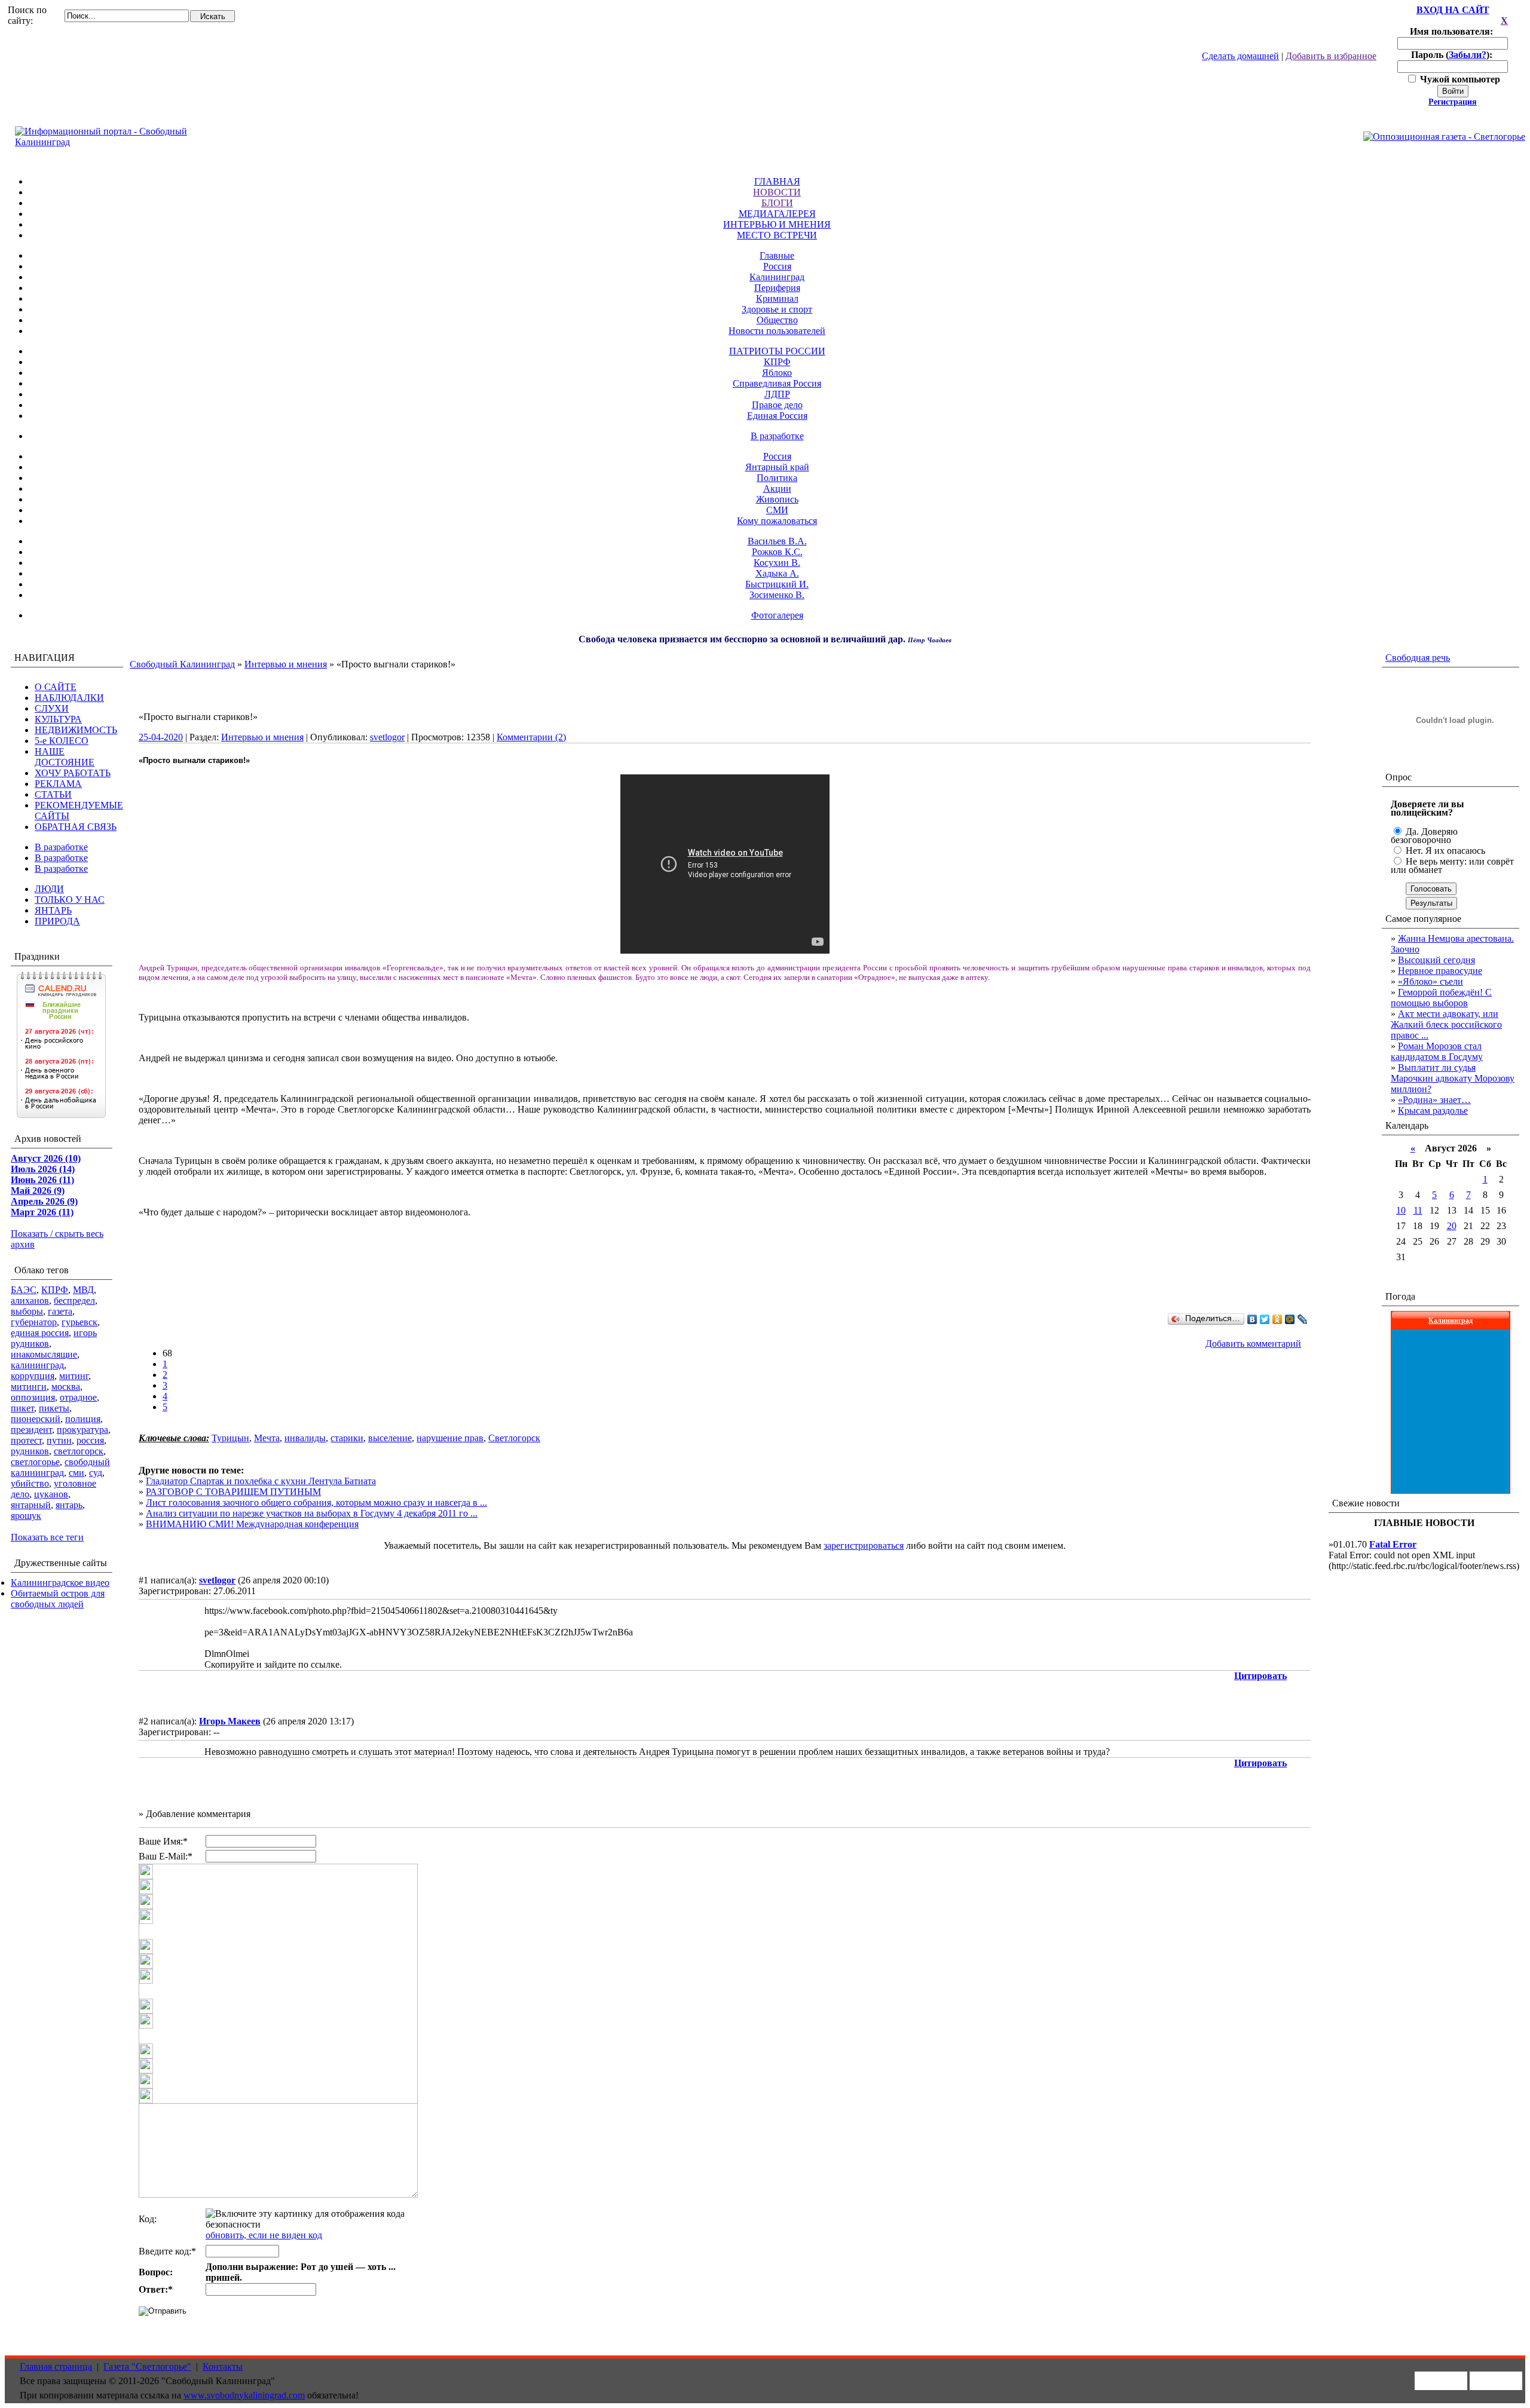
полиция (83, 1419)
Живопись (777, 499)
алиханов (30, 1300)
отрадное (78, 1397)
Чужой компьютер (1459, 79)
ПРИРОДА (57, 921)
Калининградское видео (60, 1583)
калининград (37, 1365)
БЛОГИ (777, 203)
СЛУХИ (52, 708)
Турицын (230, 1438)
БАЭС (24, 1290)
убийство (30, 1483)
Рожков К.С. (777, 552)
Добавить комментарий (1253, 1344)
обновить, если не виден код (264, 2235)
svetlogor (387, 737)
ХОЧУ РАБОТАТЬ (73, 773)
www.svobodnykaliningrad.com (244, 2395)
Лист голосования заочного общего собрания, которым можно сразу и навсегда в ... (316, 1502)
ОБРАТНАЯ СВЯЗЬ (76, 827)
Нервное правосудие (1440, 971)
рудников (30, 1451)
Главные (777, 255)
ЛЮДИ (49, 889)
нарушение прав (450, 1438)
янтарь (69, 1505)
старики (347, 1438)
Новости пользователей (777, 331)
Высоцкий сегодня (1436, 960)
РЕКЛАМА (58, 784)
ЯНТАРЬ (53, 910)
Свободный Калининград (182, 664)
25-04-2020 (161, 737)
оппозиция (33, 1397)
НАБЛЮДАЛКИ (69, 698)
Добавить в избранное (1331, 56)
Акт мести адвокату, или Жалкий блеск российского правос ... (1446, 1024)
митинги (29, 1387)
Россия (777, 266)
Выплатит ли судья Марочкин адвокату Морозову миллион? (1453, 1078)
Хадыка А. (777, 573)
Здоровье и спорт (777, 309)
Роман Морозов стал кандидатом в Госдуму (1437, 1051)
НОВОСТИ (777, 192)
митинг (74, 1376)
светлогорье (35, 1462)
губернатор (34, 1322)
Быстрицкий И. (777, 584)
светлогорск (79, 1451)
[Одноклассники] (1277, 1319)
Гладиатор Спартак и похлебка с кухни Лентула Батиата (261, 1481)
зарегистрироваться (864, 1545)
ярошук (26, 1516)
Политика (777, 478)
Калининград (777, 277)
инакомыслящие (44, 1354)
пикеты (54, 1408)
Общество (777, 320)
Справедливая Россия (777, 383)
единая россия (40, 1333)
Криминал (777, 298)
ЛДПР (777, 394)
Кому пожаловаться (777, 521)
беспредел (74, 1300)
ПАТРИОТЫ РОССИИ (777, 351)
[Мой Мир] (1290, 1319)
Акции (777, 488)
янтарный (31, 1505)
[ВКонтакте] (1252, 1319)
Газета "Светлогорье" (147, 2366)
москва (66, 1387)
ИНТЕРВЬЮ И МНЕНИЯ (777, 224)
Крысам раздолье (1433, 1110)
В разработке (777, 436)
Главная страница (56, 2366)
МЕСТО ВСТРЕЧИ (777, 235)
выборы (27, 1311)
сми (76, 1473)
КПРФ (777, 362)
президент (31, 1430)
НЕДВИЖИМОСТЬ (76, 730)
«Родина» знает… (1434, 1100)
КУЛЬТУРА (58, 719)
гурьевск (79, 1322)
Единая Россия (777, 416)
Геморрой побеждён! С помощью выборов (1441, 998)
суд (96, 1473)
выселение (390, 1438)
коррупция (33, 1376)
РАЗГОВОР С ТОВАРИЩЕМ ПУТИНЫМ (233, 1492)
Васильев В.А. (777, 541)
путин (59, 1440)
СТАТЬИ (53, 794)
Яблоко (777, 373)
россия (90, 1440)
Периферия (777, 288)
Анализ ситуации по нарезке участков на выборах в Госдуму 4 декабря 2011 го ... (312, 1513)
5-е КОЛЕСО (62, 741)
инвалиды (305, 1438)
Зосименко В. (777, 595)
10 (1401, 1210)
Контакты (223, 2366)
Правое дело (777, 405)
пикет (22, 1408)
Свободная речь (1418, 658)
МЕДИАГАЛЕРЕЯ (777, 214)
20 (1452, 1226)
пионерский (36, 1419)
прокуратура (82, 1430)
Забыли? (1468, 55)
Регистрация (1453, 102)
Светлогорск (514, 1438)
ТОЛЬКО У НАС (70, 900)
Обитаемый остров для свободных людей (58, 1599)
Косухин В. (777, 563)
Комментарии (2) (531, 737)
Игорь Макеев (230, 1721)
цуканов (51, 1494)
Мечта (267, 1438)
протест (26, 1440)
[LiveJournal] (1303, 1319)
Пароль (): (1453, 55)
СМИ (777, 510)
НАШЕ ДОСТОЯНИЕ (65, 757)
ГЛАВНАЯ (777, 181)
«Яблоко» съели (1430, 981)
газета (60, 1311)
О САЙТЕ (56, 687)
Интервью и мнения (286, 664)
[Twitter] (1265, 1319)
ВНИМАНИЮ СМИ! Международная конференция (252, 1524)
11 (1418, 1210)
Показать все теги (47, 1537)
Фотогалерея (777, 615)
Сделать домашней (1240, 56)
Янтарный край (777, 467)
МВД (83, 1290)
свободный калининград (60, 1467)
